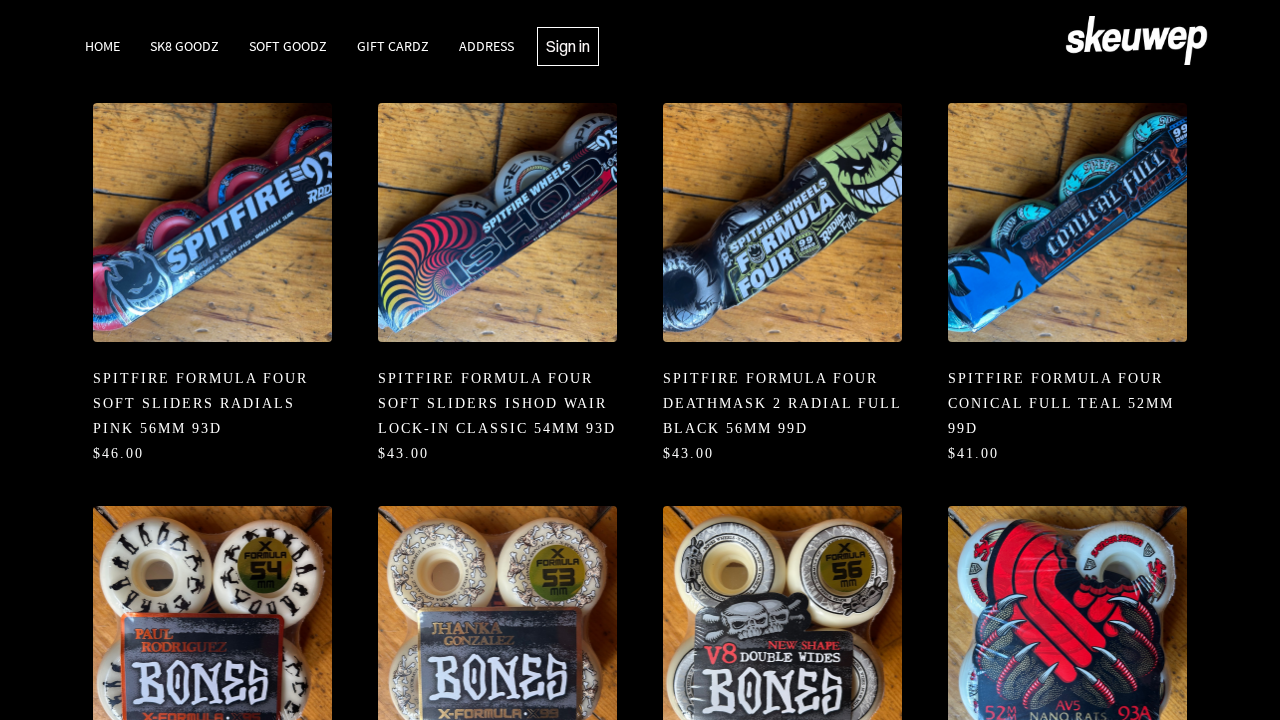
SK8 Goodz (184, 46)
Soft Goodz (288, 46)
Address (486, 46)
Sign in (568, 46)
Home (102, 46)
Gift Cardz (393, 46)
